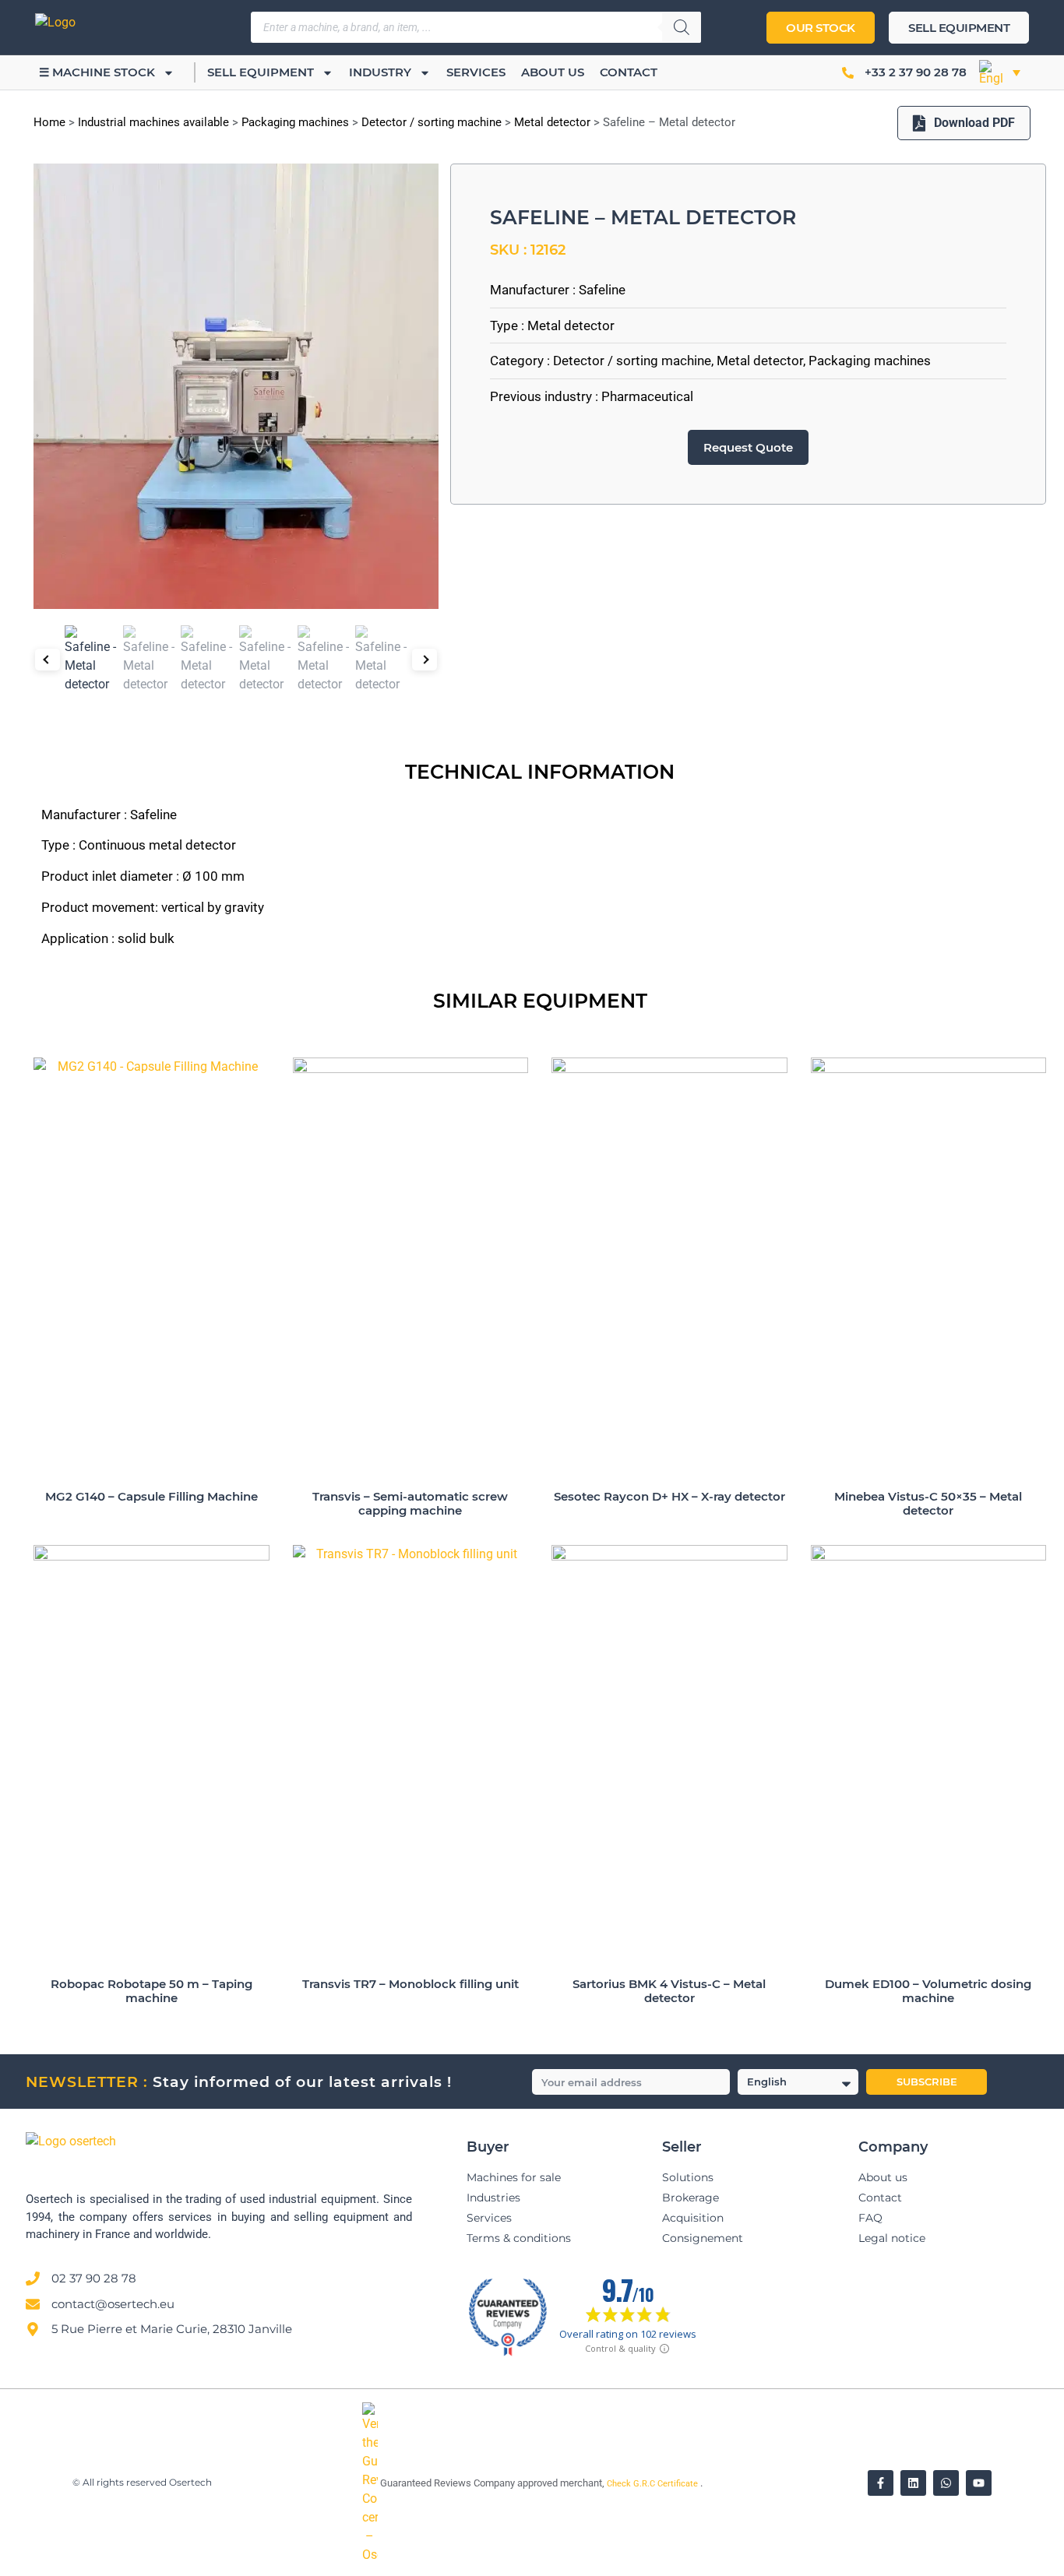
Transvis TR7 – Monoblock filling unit (410, 1984)
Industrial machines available (153, 122)
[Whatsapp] (946, 2483)
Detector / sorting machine (432, 122)
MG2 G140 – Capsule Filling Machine (151, 1496)
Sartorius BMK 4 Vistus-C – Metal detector (669, 1991)
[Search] (682, 27)
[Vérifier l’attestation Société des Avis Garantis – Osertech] (371, 2555)
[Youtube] (979, 2483)
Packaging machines (295, 122)
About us (553, 72)
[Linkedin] (913, 2483)
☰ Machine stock (97, 72)
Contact (629, 72)
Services (476, 72)
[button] (1000, 72)
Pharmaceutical (647, 396)
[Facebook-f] (881, 2483)
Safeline (602, 290)
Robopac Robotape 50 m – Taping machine (151, 1991)
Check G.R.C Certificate (654, 2484)
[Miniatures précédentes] (48, 660)
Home (49, 122)
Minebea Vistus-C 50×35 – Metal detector (928, 1503)
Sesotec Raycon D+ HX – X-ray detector (669, 1496)
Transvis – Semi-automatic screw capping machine (410, 1503)
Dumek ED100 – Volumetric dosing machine (928, 1991)
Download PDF (974, 123)
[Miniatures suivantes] (425, 660)
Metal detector (552, 122)
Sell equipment (261, 72)
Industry (380, 72)
